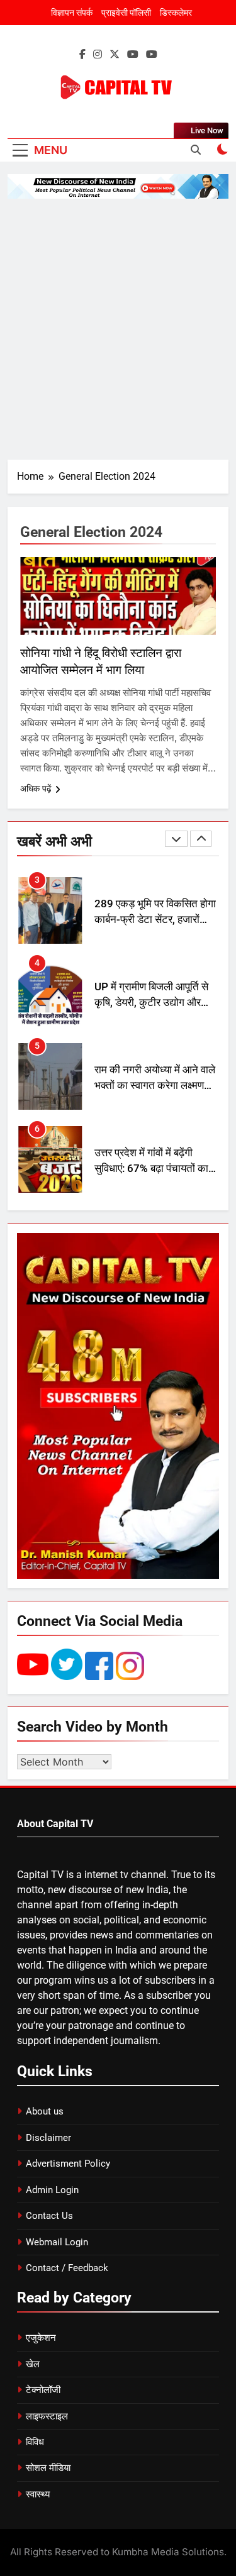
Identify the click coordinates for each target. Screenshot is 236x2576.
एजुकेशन (41, 2338)
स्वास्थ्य (38, 2494)
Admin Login (52, 2190)
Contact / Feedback (67, 2268)
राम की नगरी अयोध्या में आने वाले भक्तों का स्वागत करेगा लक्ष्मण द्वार (155, 1067)
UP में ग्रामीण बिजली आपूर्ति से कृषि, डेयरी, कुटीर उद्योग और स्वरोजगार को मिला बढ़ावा (151, 984)
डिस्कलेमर (176, 13)
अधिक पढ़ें (36, 788)
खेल (33, 2364)
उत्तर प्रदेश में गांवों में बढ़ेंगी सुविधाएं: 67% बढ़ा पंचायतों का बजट (151, 1150)
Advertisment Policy (68, 2164)
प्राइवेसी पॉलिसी (126, 13)
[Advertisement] (118, 329)
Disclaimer (48, 2138)
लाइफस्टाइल (47, 2416)
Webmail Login (57, 2242)
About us (45, 2111)
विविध (35, 2442)
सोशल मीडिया (48, 2468)
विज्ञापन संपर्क (72, 13)
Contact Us (49, 2216)
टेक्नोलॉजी (43, 2390)
